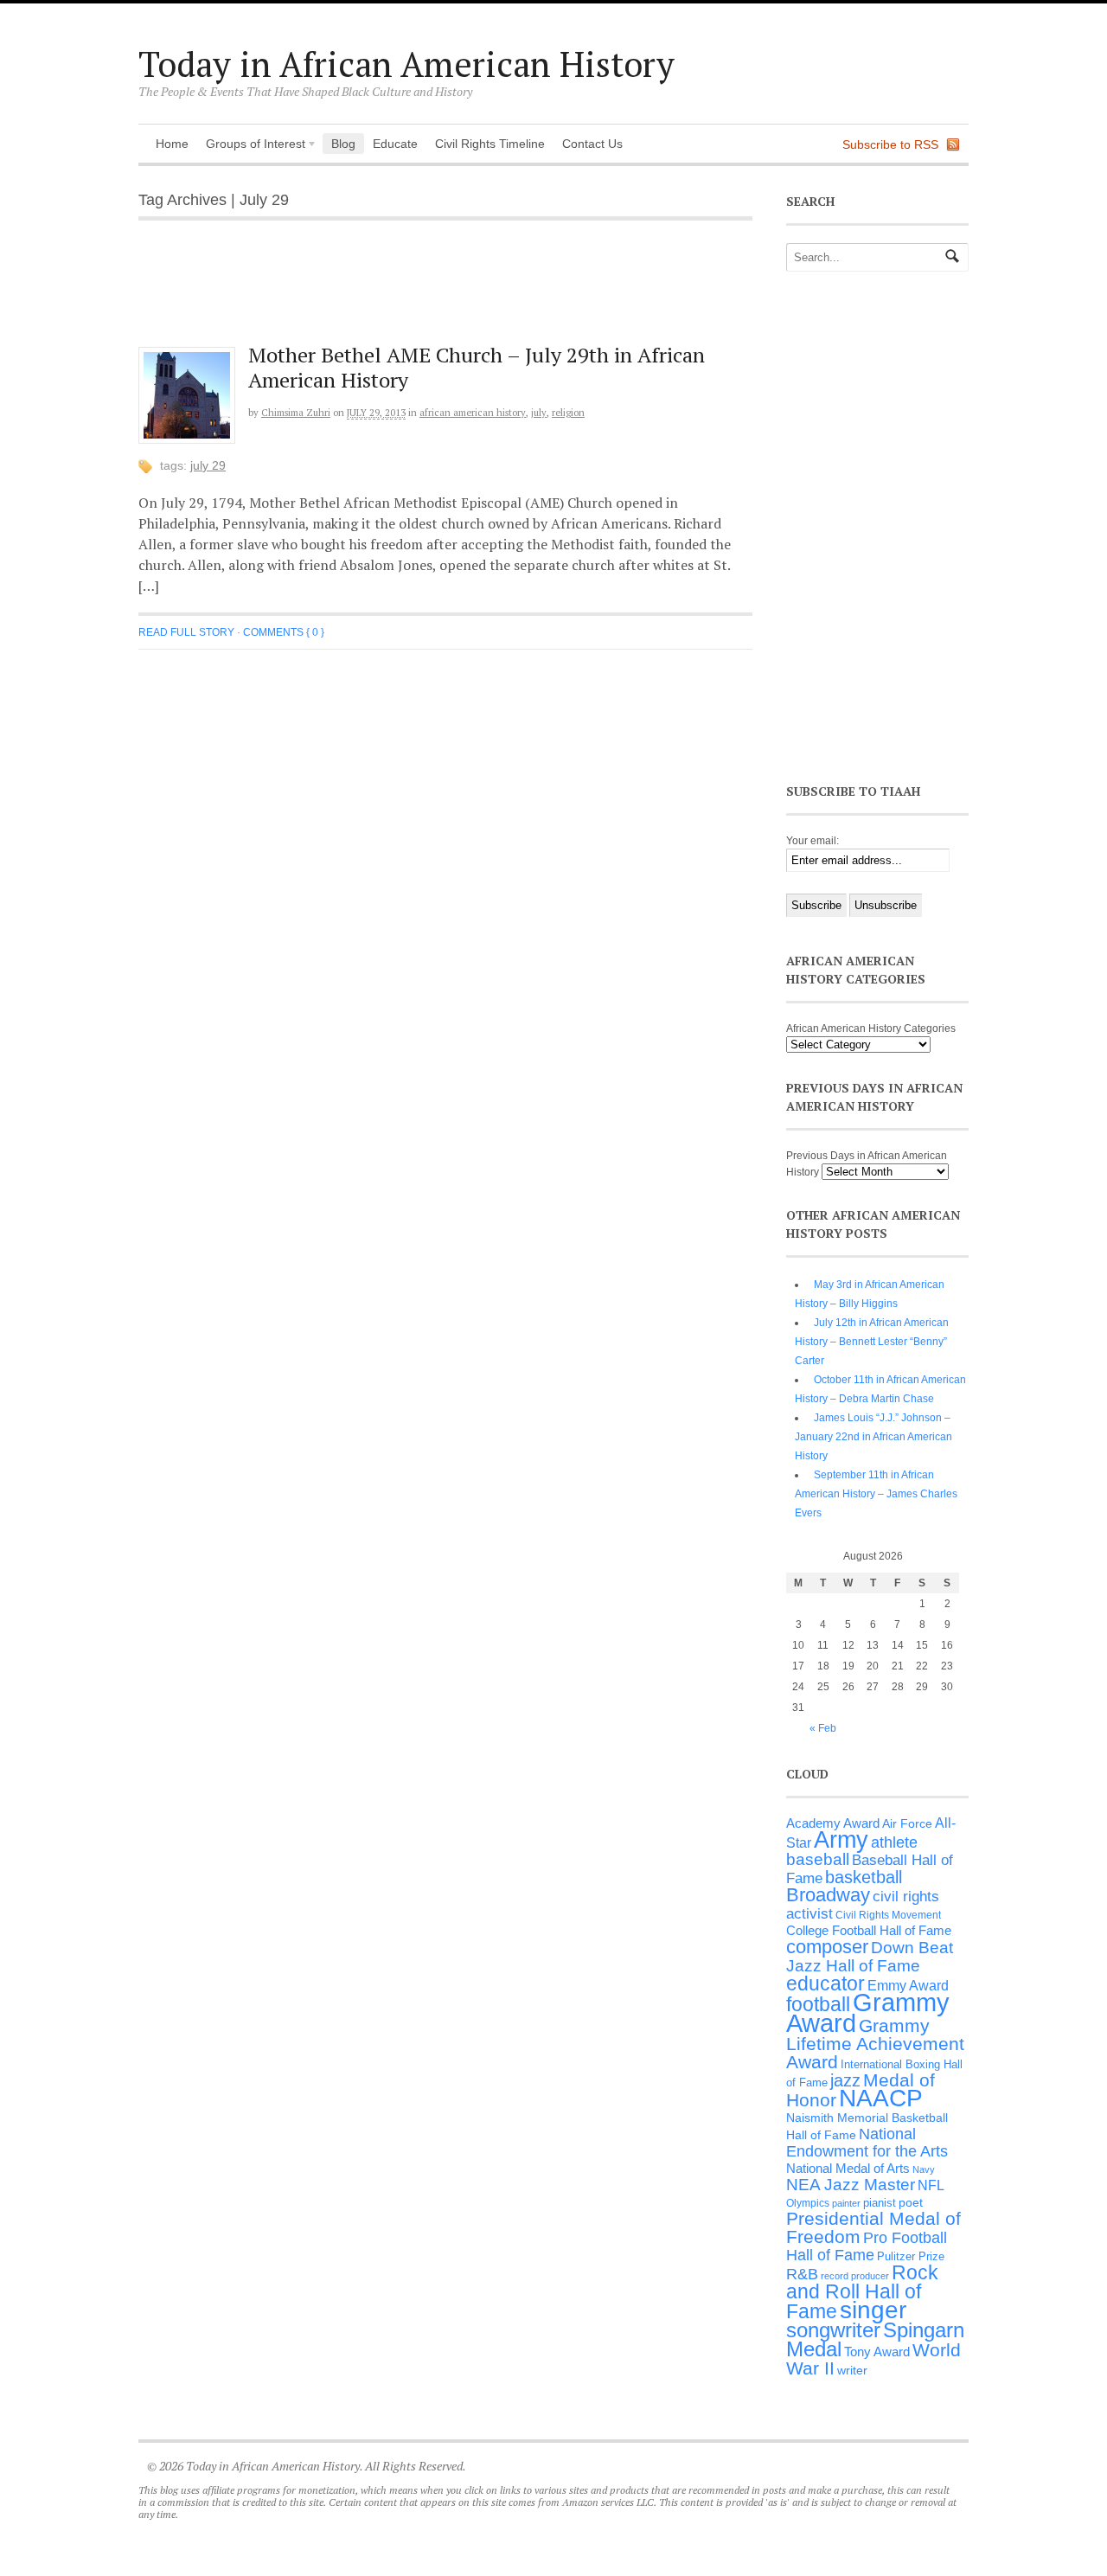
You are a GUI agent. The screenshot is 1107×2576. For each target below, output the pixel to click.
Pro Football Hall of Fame (867, 2246)
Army (841, 1840)
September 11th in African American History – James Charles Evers (876, 1494)
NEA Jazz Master (851, 2185)
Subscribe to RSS (890, 144)
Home (172, 144)
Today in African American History (406, 64)
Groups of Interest (251, 145)
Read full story (186, 632)
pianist (880, 2203)
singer (873, 2310)
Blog (343, 144)
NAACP (881, 2098)
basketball (864, 1877)
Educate (395, 144)
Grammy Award (868, 2012)
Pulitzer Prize (911, 2256)
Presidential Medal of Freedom (873, 2227)
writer (852, 2370)
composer (827, 1947)
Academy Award (833, 1823)
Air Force (907, 1823)
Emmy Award (908, 1986)
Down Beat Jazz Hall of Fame (870, 1956)
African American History (473, 413)
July (539, 413)
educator (825, 1983)
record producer (855, 2276)
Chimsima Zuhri (296, 413)
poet (911, 2202)
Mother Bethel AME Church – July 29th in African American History (477, 367)
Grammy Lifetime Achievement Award (875, 2044)
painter (846, 2203)
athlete (894, 1842)
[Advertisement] (459, 292)
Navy (924, 2169)
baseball (818, 1859)
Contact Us (592, 144)
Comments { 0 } (284, 632)
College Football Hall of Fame (869, 1930)
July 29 (208, 465)
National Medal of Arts (848, 2168)
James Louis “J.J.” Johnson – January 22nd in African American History (873, 1437)
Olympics (808, 2203)
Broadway (828, 1895)
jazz (845, 2080)
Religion (568, 413)
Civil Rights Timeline (490, 144)
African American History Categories (871, 1028)
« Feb (823, 1728)
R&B (802, 2274)
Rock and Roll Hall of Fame (862, 2292)
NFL (931, 2185)
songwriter (833, 2330)
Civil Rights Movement (888, 1915)
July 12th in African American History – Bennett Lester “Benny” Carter (872, 1342)
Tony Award (877, 2352)
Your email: (813, 841)
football (818, 2005)
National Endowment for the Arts (867, 2143)
